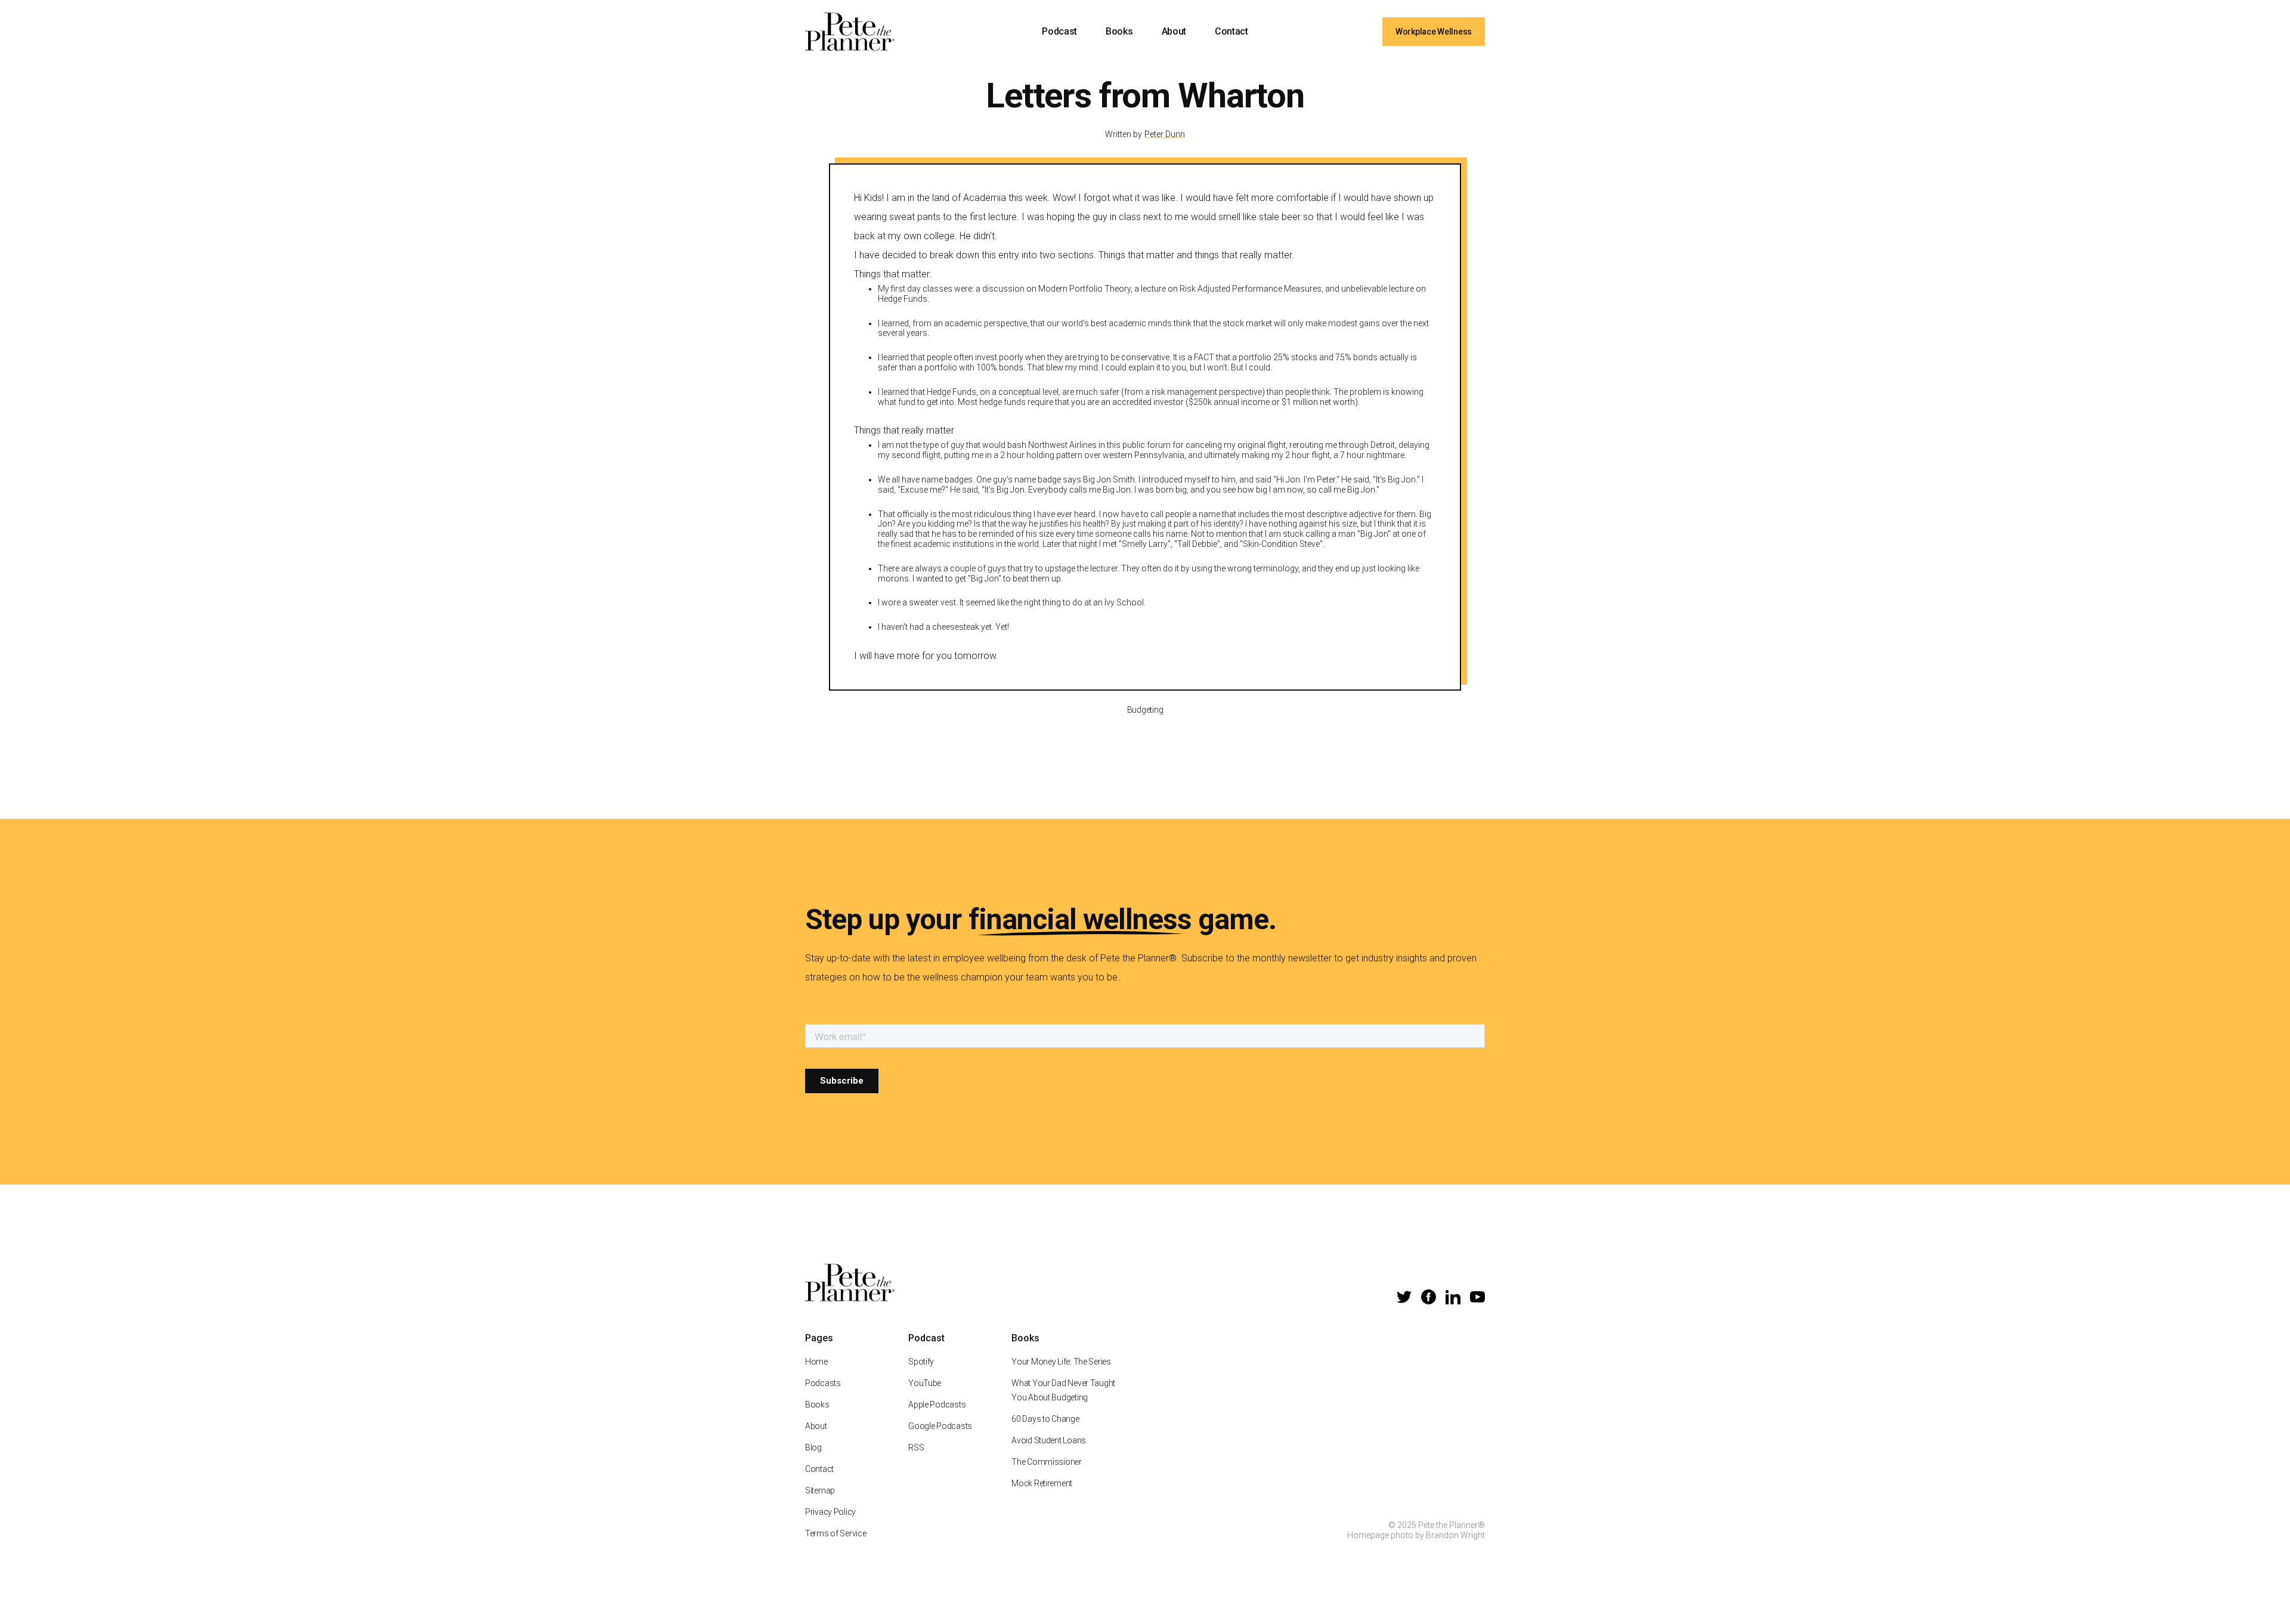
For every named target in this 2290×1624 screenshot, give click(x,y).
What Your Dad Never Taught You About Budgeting (1063, 1390)
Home (816, 1362)
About (1174, 31)
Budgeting (1145, 710)
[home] (850, 32)
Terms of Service (836, 1533)
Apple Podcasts (937, 1405)
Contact (1231, 31)
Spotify (921, 1362)
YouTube (925, 1383)
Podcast (1059, 31)
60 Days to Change (1045, 1419)
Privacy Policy (830, 1512)
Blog (813, 1447)
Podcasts (823, 1383)
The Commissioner (1047, 1462)
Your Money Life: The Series (1061, 1362)
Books (1119, 31)
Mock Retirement (1042, 1483)
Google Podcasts (940, 1426)
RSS (916, 1447)
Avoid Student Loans (1049, 1440)
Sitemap (820, 1490)
